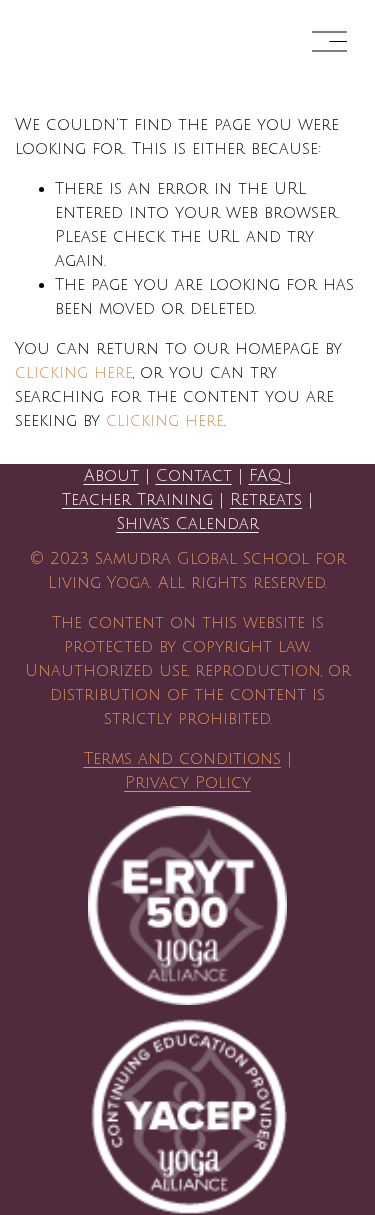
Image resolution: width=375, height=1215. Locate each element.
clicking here (74, 373)
